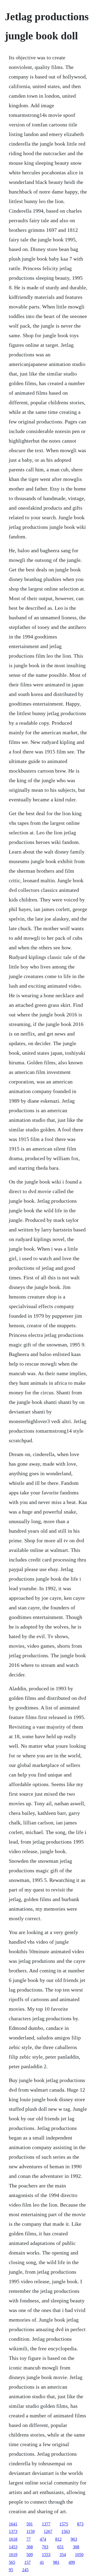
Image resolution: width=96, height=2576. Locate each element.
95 (11, 2570)
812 (58, 2539)
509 (30, 2555)
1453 (13, 2547)
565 (12, 2562)
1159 (31, 2531)
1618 (13, 2539)
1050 (79, 2555)
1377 (46, 2524)
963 (74, 2539)
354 (63, 2555)
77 (29, 2539)
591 (30, 2524)
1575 (64, 2524)
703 (45, 2547)
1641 (13, 2524)
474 (43, 2539)
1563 (66, 2531)
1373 (13, 2531)
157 (27, 2562)
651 (61, 2547)
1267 (48, 2531)
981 (56, 2562)
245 (25, 2570)
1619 (13, 2555)
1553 (46, 2555)
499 (72, 2562)
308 (76, 2547)
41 (42, 2562)
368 (30, 2547)
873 (80, 2524)
